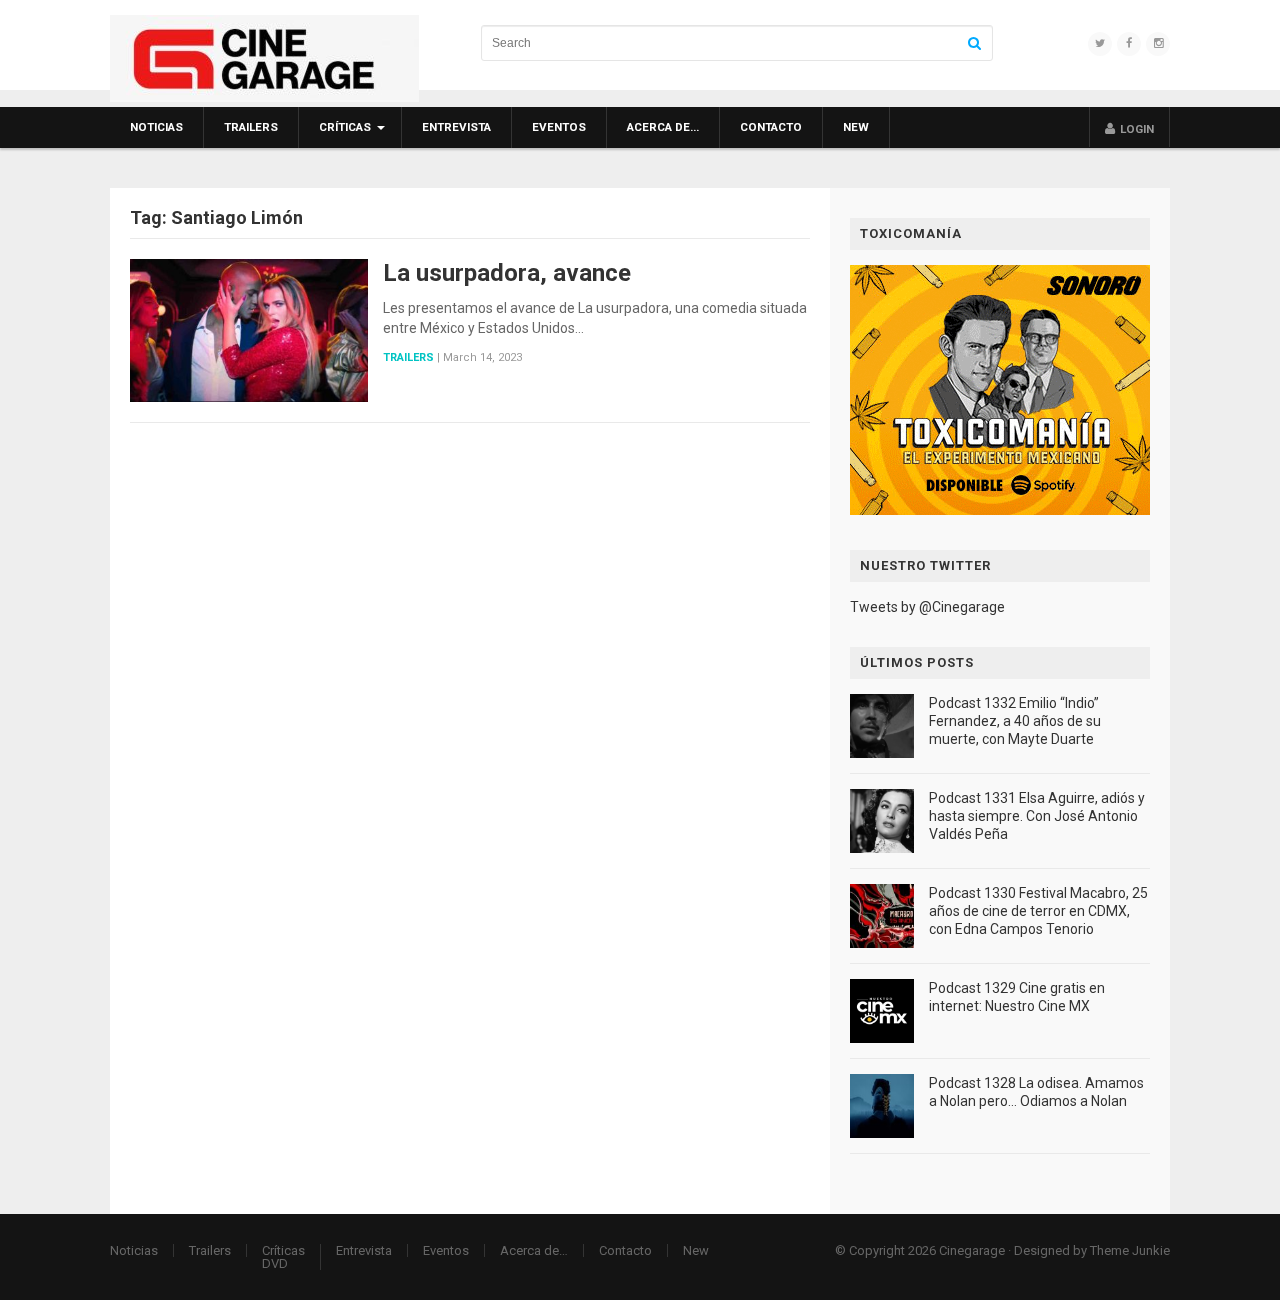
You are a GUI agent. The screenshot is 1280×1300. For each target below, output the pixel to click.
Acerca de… (663, 127)
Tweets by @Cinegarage (927, 607)
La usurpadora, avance (507, 273)
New (856, 127)
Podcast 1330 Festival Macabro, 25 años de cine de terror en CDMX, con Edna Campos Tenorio (1038, 911)
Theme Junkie (1130, 1250)
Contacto (771, 127)
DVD (275, 1263)
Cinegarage (972, 1250)
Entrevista (456, 127)
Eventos (559, 127)
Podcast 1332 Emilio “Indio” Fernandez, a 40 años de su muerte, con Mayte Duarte (1015, 721)
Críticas (345, 127)
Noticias (156, 127)
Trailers (251, 127)
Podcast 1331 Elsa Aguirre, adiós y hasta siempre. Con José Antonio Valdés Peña (1037, 816)
